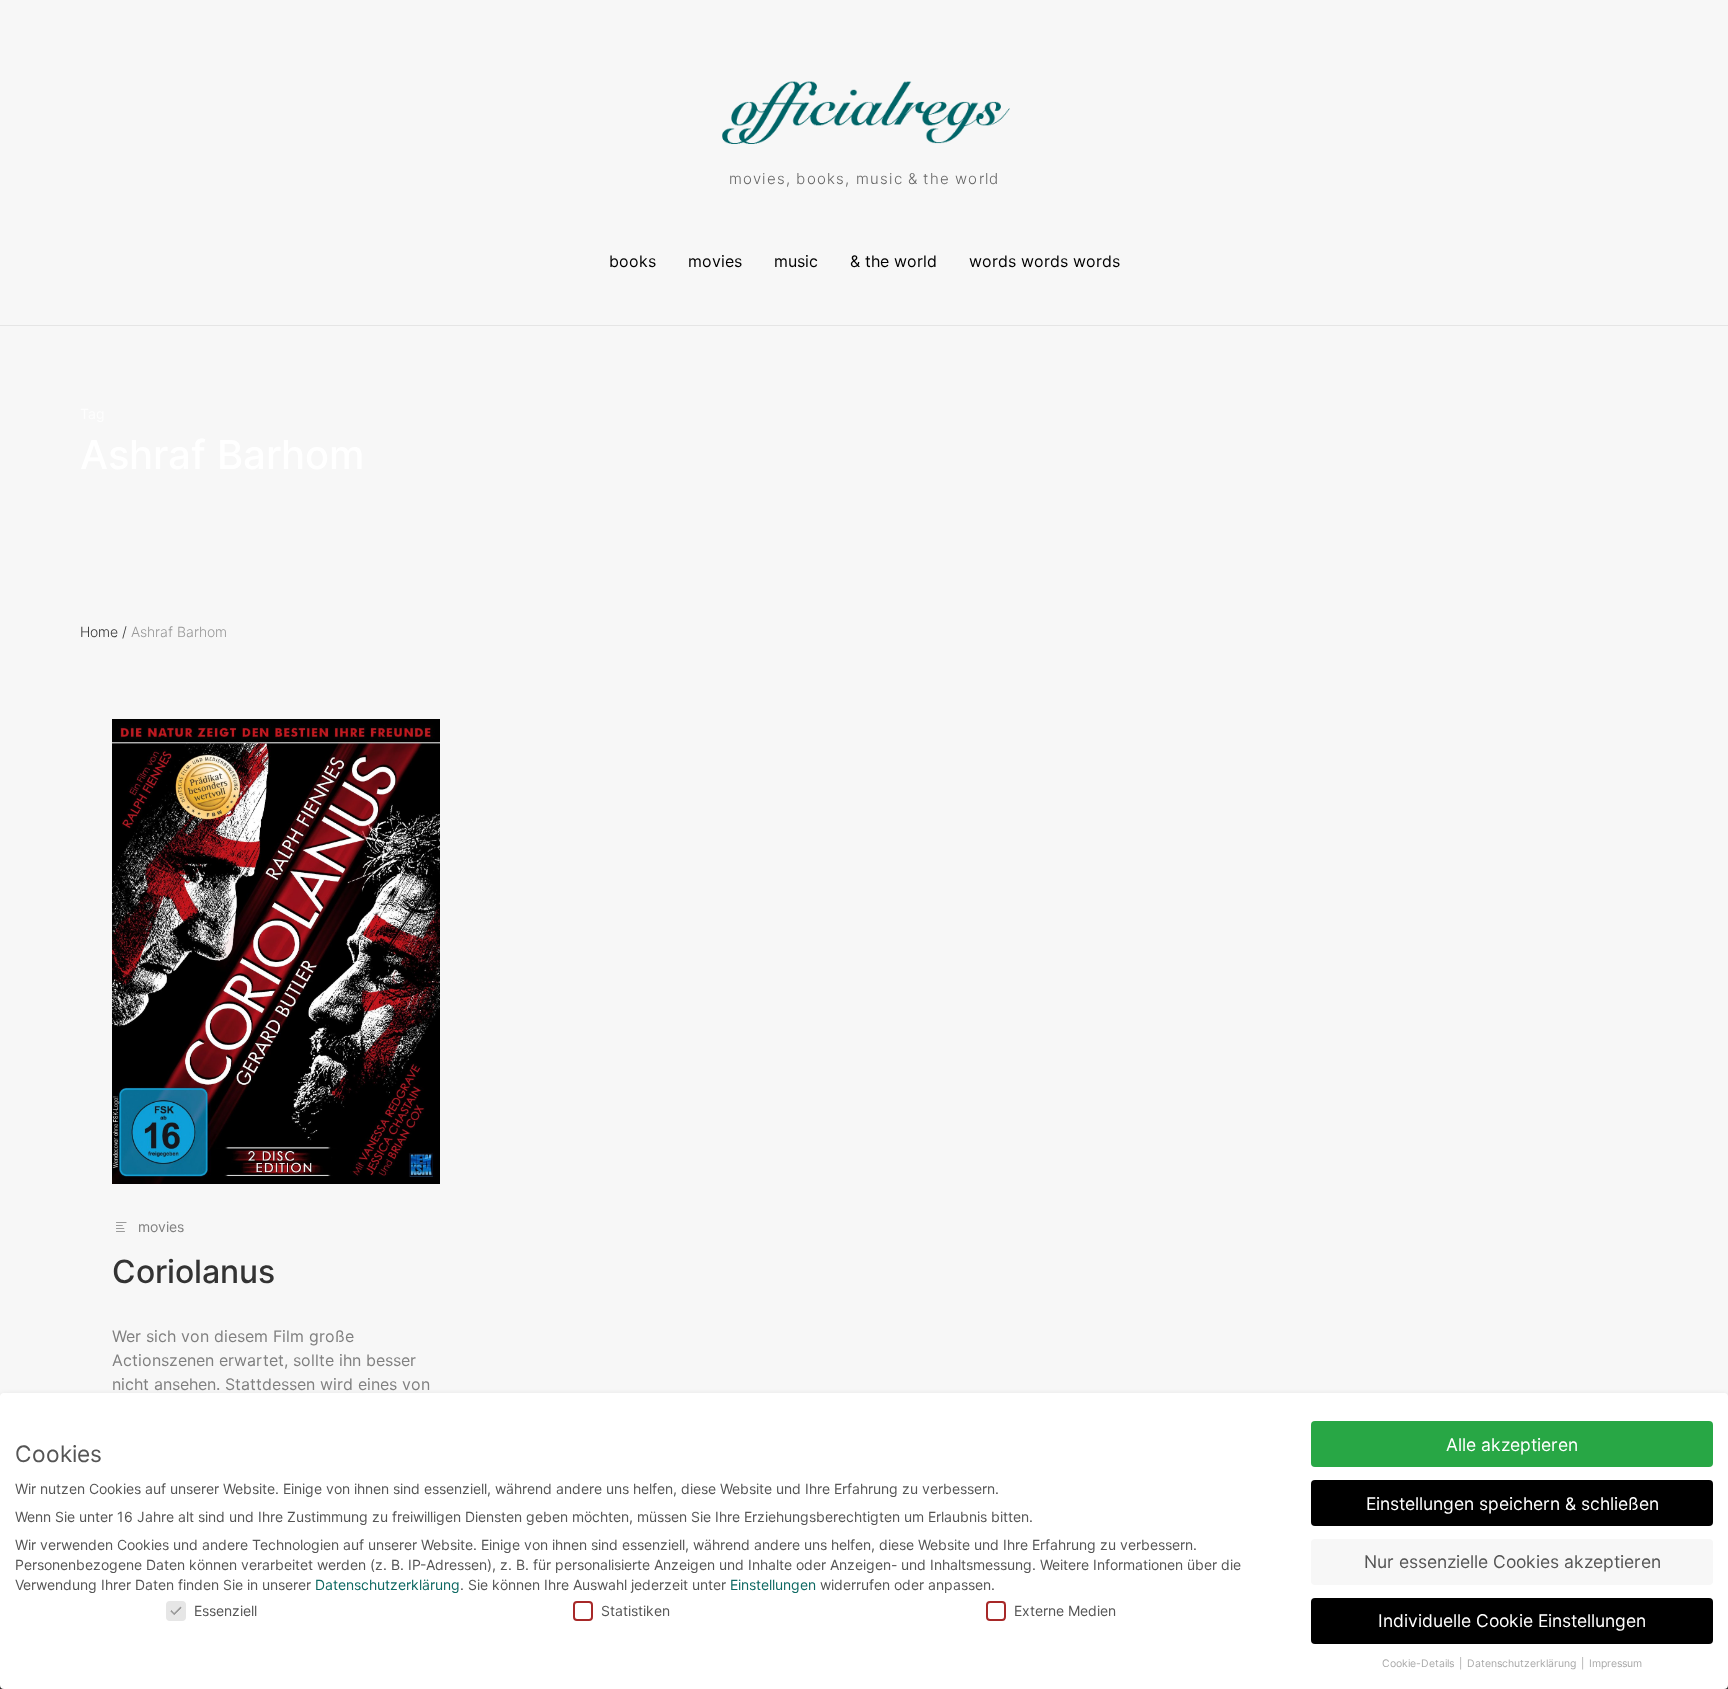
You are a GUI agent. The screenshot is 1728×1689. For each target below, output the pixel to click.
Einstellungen (773, 1584)
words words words (1044, 261)
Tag (92, 414)
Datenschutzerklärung (387, 1584)
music (796, 261)
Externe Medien (1065, 1610)
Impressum (1615, 1663)
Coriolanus (193, 1271)
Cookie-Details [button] (1419, 1663)
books (632, 261)
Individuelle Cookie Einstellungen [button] (1512, 1620)
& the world (893, 261)
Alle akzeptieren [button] (1512, 1444)
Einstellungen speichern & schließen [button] (1512, 1503)
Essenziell (225, 1610)
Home (103, 631)
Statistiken (635, 1610)
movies (715, 261)
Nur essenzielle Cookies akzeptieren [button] (1512, 1561)
